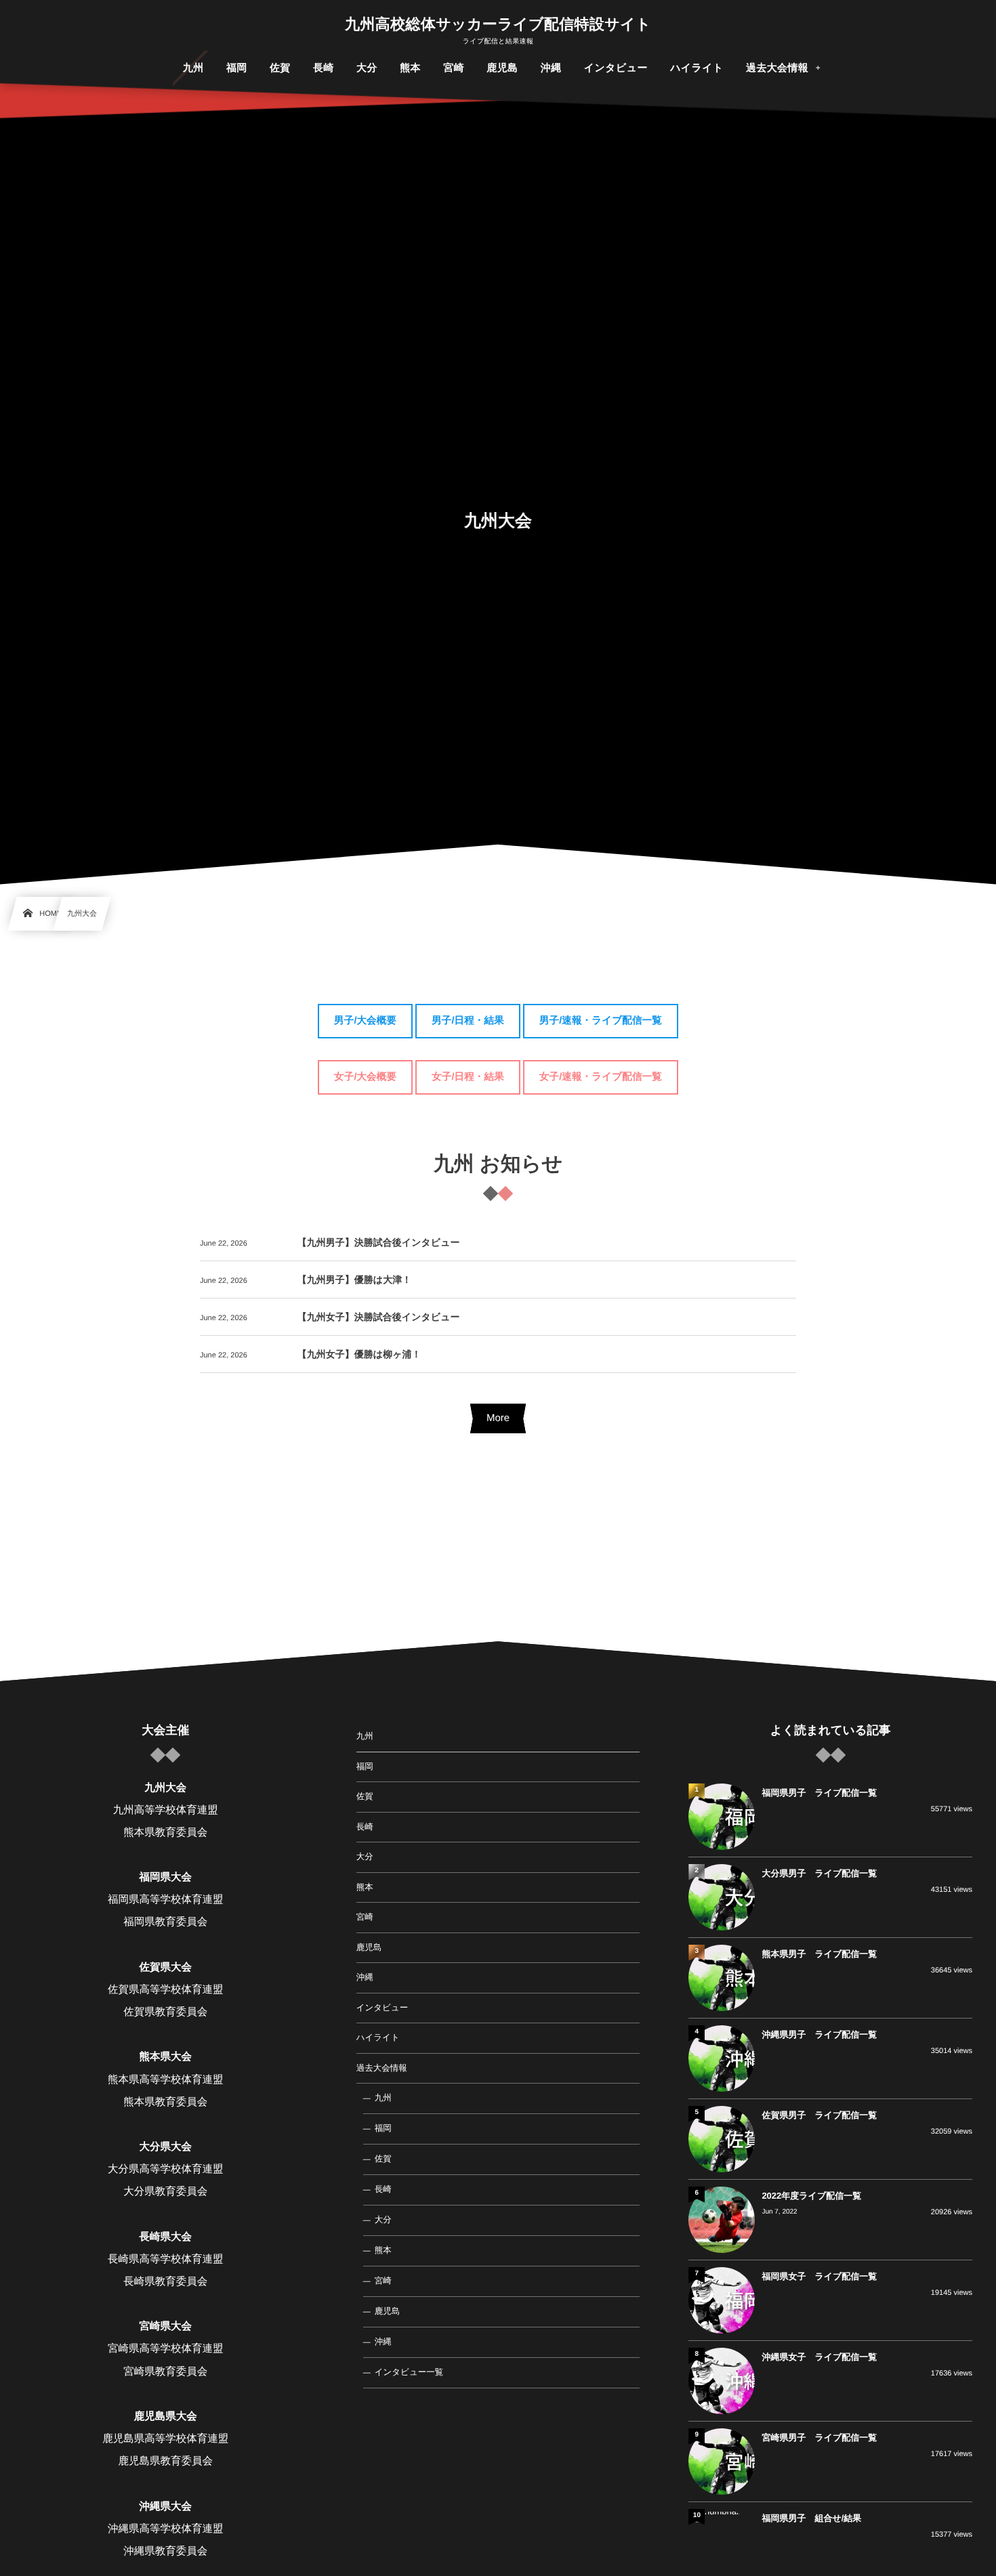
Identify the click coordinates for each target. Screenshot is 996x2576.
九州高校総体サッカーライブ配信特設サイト (498, 24)
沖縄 (365, 1977)
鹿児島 (369, 1947)
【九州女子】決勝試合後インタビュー (379, 1317)
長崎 (365, 1827)
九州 (365, 1736)
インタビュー (382, 2008)
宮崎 (365, 1917)
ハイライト (378, 2037)
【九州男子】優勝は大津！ (354, 1280)
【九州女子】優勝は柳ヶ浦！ (359, 1354)
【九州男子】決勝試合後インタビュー (379, 1242)
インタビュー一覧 (409, 2372)
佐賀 (365, 1796)
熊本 (365, 1887)
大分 (365, 1857)
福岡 (365, 1767)
